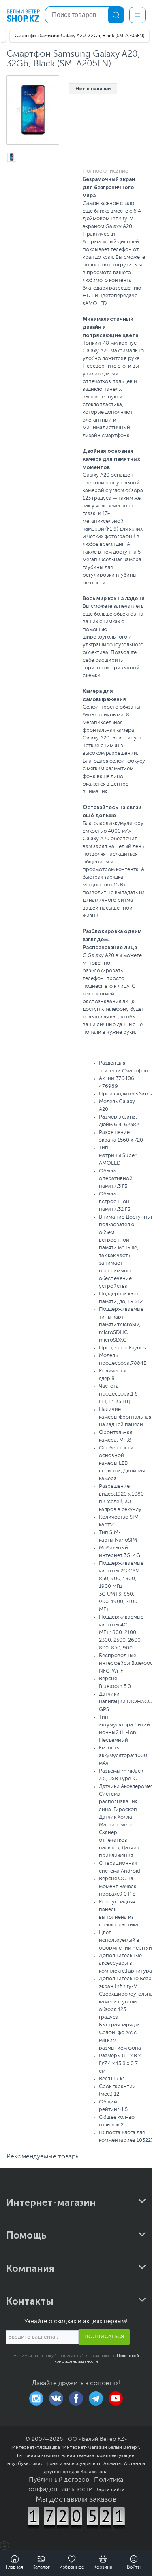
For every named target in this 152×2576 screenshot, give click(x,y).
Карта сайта (110, 2489)
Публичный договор (59, 2480)
